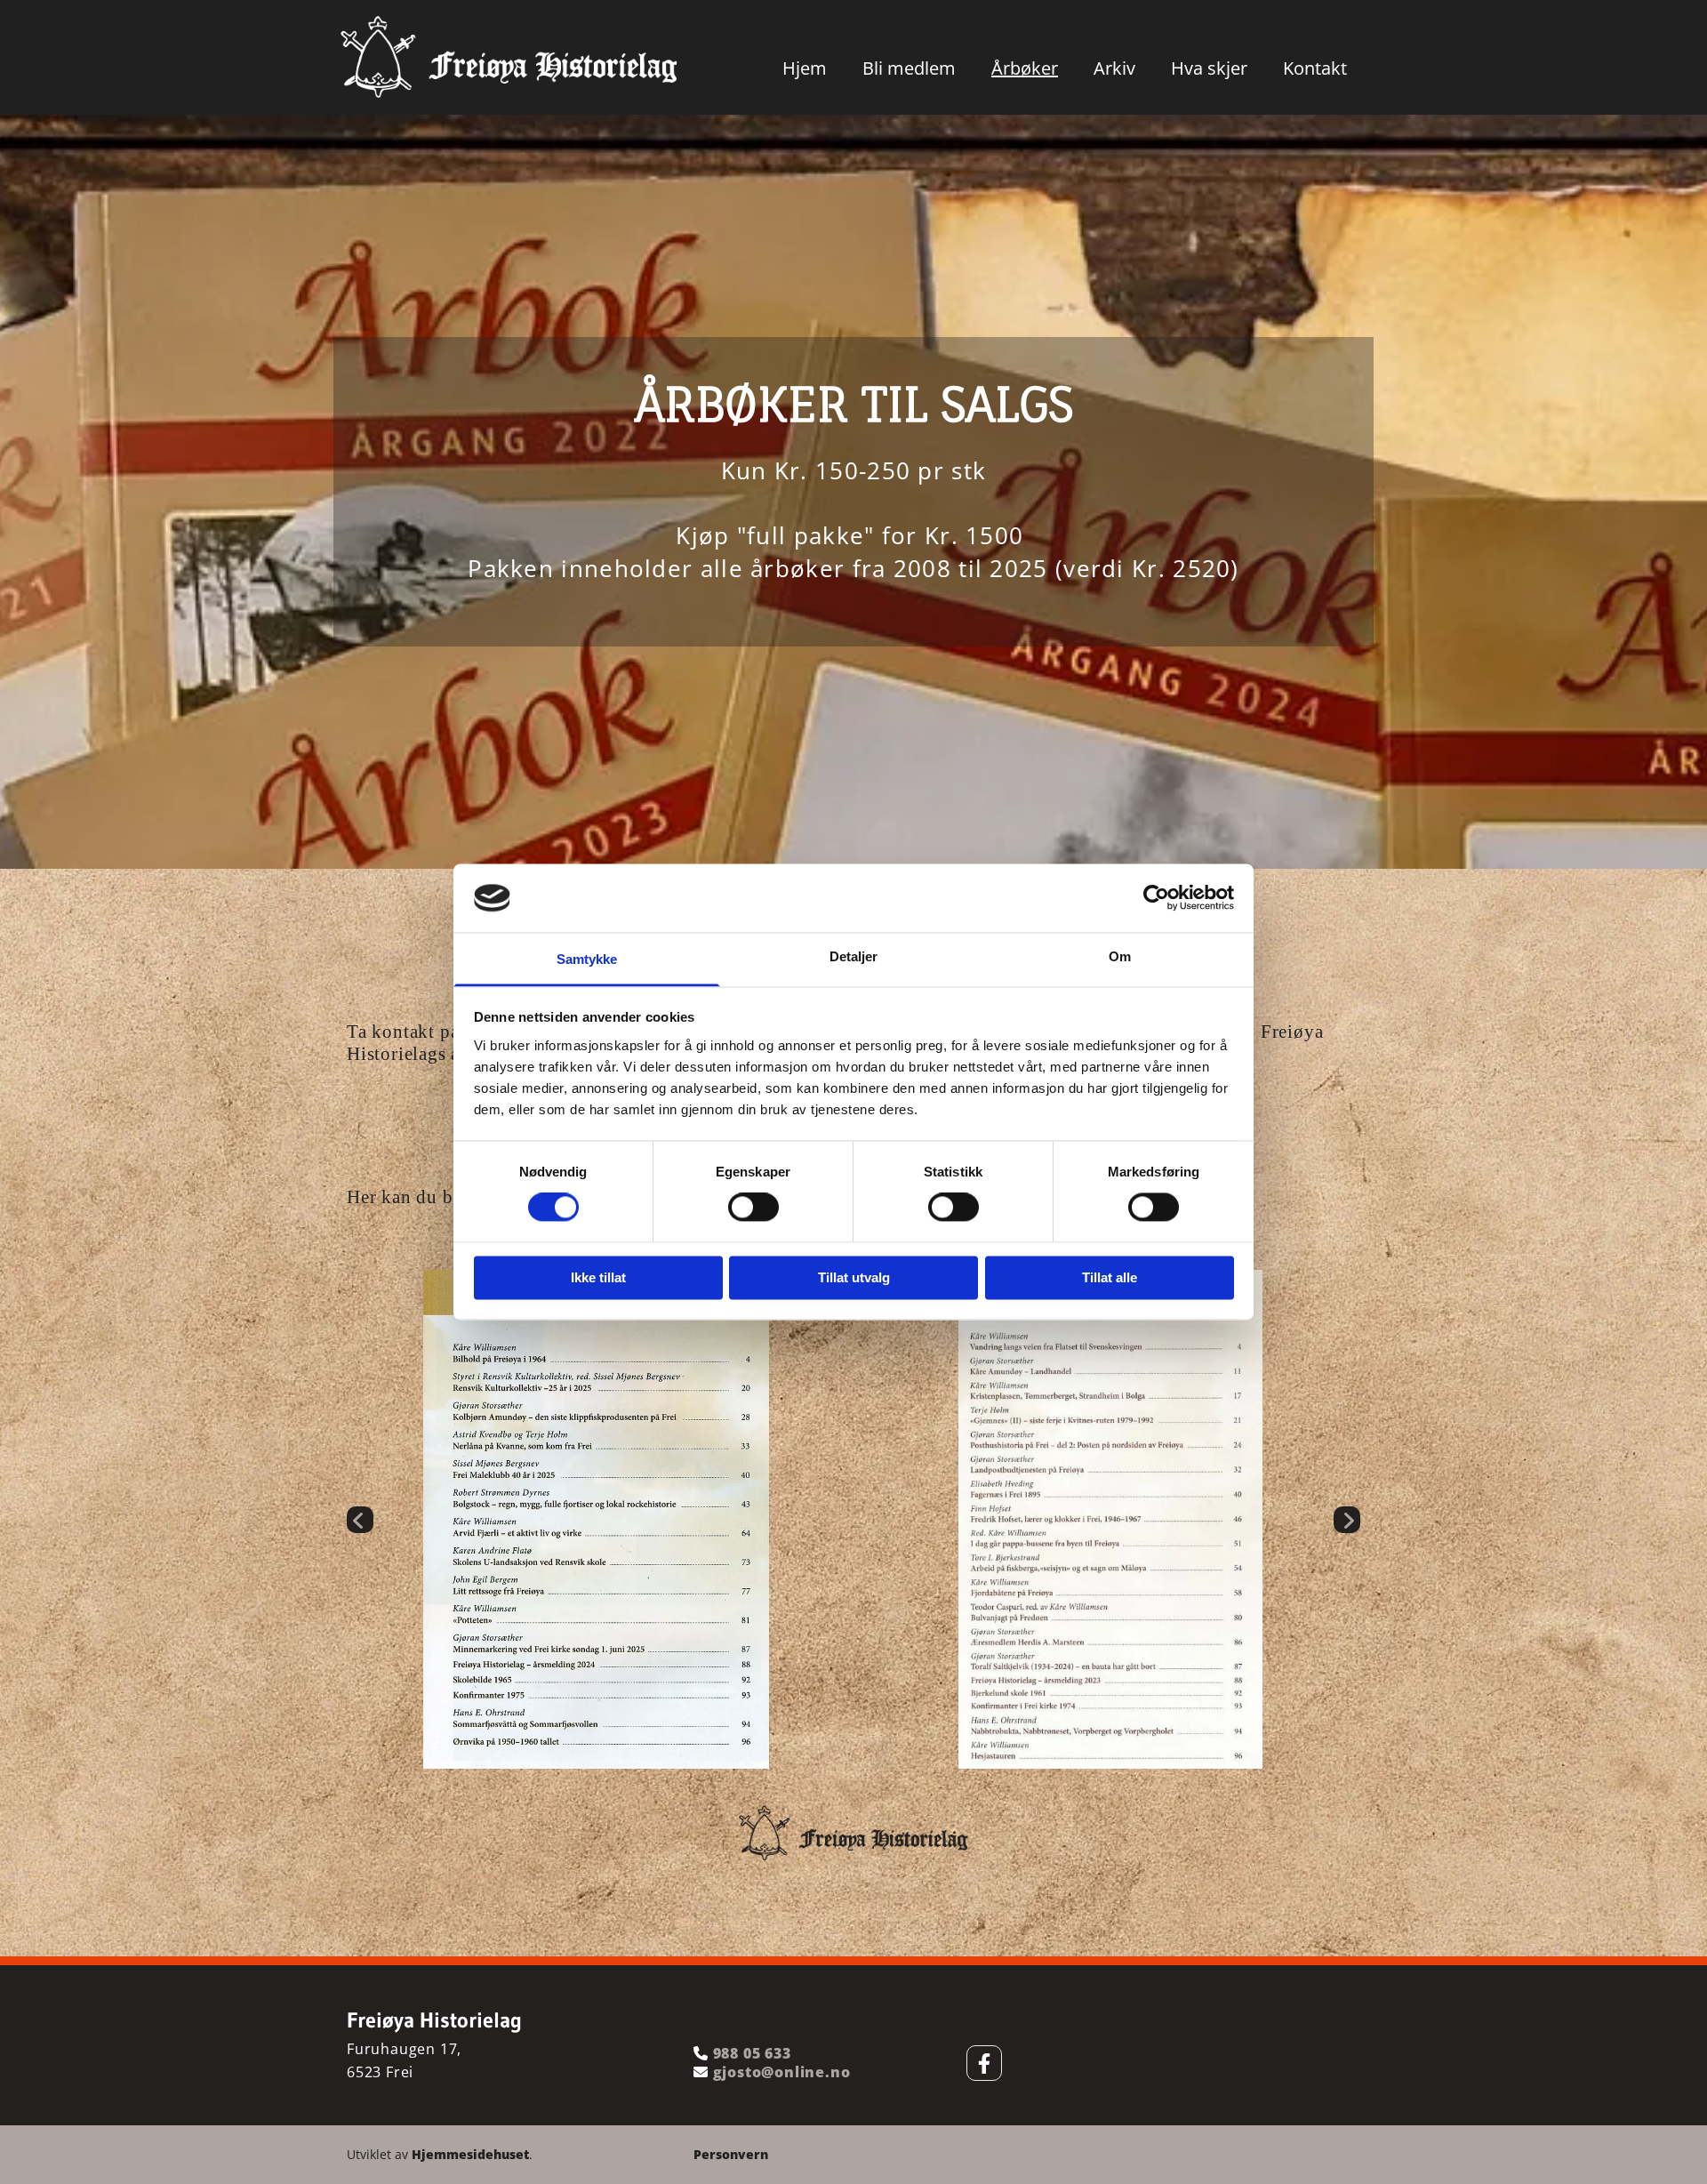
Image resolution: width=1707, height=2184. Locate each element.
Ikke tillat (598, 1277)
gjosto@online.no (780, 2072)
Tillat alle (1110, 1277)
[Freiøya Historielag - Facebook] (984, 2063)
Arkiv (1114, 68)
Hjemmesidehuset (470, 2154)
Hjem (805, 68)
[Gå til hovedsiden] (509, 57)
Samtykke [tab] (587, 959)
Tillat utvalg (854, 1277)
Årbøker (1025, 68)
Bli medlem (909, 68)
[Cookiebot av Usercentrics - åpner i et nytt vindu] (1156, 898)
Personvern (731, 2154)
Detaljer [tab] (854, 956)
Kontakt (1315, 68)
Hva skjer (1209, 68)
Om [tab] (1120, 956)
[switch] (753, 1208)
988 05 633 (752, 2053)
